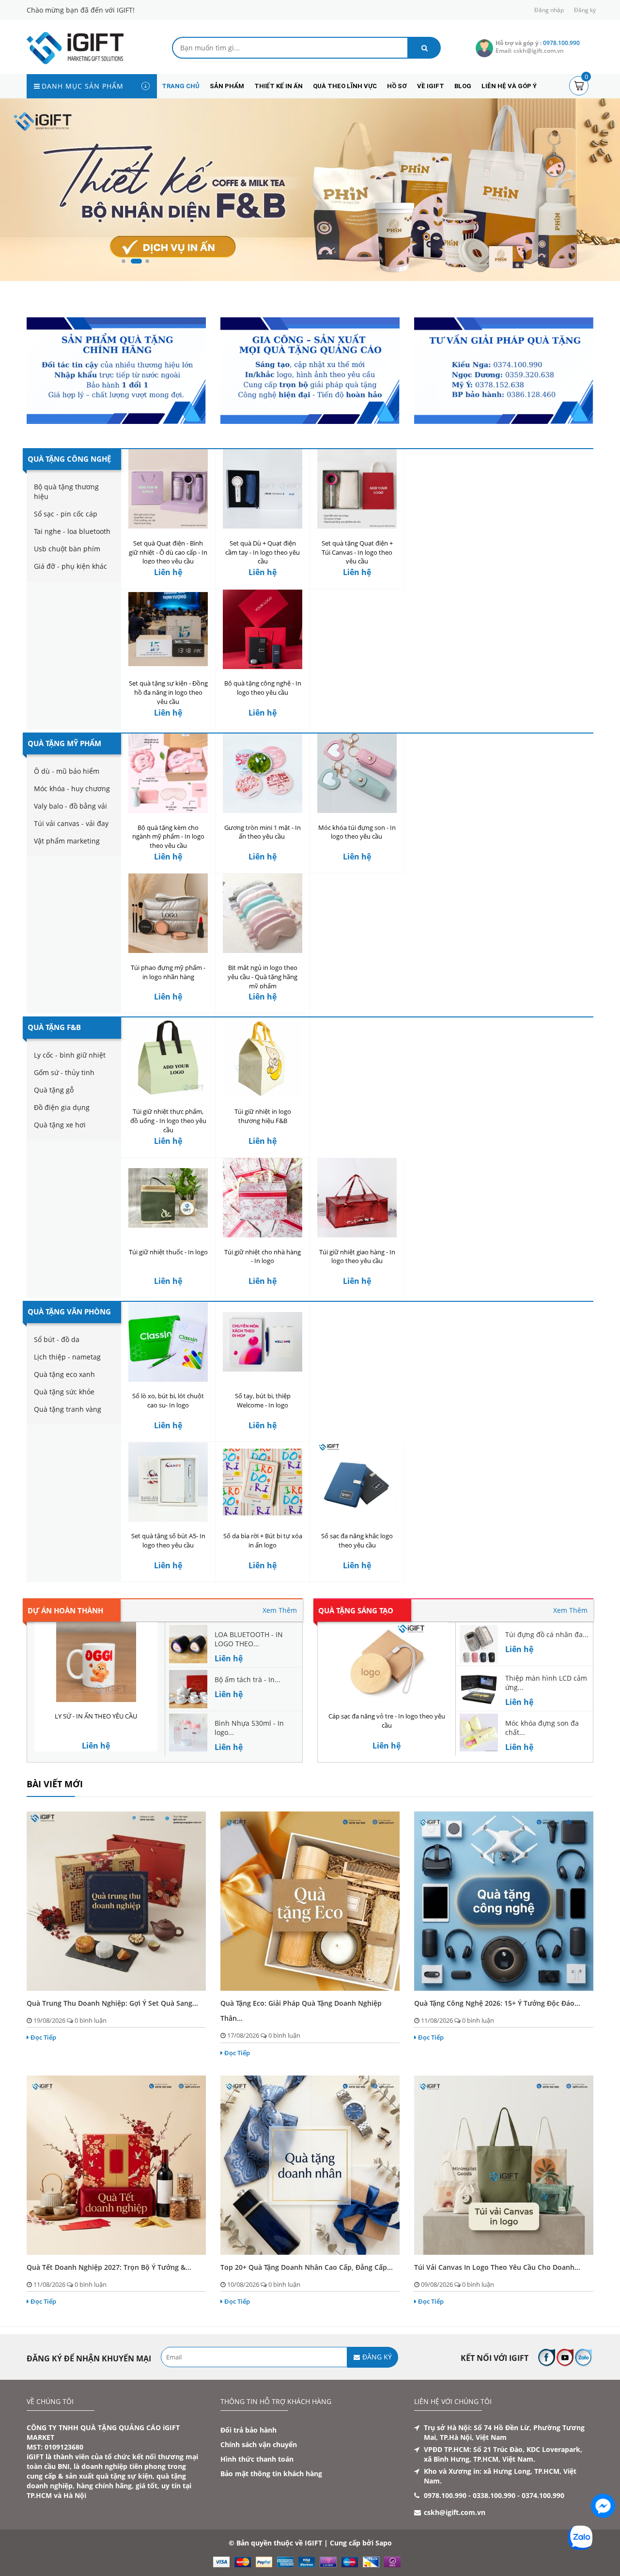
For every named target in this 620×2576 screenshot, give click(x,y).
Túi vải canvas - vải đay (71, 823)
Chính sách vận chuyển (259, 2444)
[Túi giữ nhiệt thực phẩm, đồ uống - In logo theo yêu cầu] (168, 1057)
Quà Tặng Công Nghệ (69, 459)
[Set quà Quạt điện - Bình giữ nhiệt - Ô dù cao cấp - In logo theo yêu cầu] (168, 489)
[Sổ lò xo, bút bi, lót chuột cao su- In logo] (168, 1342)
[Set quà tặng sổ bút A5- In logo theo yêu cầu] (168, 1482)
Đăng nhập (549, 10)
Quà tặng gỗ (54, 1090)
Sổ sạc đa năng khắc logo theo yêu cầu (357, 1541)
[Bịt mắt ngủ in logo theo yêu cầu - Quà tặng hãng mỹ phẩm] (263, 913)
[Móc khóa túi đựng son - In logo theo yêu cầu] (357, 773)
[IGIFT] (75, 47)
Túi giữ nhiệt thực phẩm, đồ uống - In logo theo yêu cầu (168, 1121)
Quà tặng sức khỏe (64, 1392)
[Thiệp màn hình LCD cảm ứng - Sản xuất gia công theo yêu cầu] (479, 1687)
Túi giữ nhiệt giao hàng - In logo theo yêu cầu (357, 1257)
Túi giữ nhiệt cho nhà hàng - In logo (263, 1257)
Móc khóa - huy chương (72, 788)
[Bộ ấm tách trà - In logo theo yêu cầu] (188, 1688)
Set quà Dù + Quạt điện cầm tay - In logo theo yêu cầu (263, 552)
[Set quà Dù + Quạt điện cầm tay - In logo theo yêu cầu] (263, 489)
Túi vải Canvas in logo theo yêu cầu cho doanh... (497, 2267)
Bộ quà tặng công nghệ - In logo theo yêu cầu (263, 688)
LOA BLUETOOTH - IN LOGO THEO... (249, 1639)
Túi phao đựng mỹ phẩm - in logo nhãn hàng (168, 972)
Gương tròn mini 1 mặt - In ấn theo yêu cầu (263, 832)
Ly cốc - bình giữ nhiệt (70, 1055)
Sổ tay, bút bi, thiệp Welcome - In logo (263, 1400)
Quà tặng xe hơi (60, 1125)
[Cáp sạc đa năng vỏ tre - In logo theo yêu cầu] (387, 1662)
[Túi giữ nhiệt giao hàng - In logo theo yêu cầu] (357, 1198)
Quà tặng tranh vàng (68, 1409)
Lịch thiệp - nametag (67, 1357)
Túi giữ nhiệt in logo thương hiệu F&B (263, 1116)
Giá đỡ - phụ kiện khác (70, 566)
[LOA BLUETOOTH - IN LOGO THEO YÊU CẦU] (188, 1644)
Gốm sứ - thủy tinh (64, 1072)
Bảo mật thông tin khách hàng (271, 2474)
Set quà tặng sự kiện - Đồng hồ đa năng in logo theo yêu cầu (168, 692)
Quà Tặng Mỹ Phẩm (64, 743)
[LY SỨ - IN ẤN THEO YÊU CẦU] (96, 1662)
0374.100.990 (543, 2495)
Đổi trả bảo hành (248, 2430)
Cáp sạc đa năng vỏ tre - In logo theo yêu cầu (387, 1721)
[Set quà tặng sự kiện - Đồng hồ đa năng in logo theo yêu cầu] (168, 629)
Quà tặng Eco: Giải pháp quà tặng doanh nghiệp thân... (301, 2011)
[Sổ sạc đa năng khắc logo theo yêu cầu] (357, 1482)
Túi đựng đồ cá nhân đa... (547, 1634)
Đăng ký (585, 10)
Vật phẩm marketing (67, 841)
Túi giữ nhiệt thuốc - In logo (168, 1252)
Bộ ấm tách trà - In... (248, 1679)
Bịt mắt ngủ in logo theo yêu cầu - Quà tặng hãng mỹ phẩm (263, 977)
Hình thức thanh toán (257, 2459)
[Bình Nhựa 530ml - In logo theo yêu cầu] (188, 1732)
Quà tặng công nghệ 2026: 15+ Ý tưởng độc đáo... (497, 2003)
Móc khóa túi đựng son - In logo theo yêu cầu (357, 832)
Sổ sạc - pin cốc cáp (66, 514)
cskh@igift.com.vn (455, 2512)
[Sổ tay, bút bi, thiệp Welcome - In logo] (263, 1342)
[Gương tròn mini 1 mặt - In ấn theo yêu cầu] (263, 773)
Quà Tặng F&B (54, 1027)
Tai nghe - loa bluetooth (72, 531)
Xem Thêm (280, 1610)
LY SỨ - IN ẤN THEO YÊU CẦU (96, 1716)
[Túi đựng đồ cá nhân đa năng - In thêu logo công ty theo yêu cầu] (479, 1644)
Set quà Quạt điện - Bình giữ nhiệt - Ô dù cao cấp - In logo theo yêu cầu (168, 552)
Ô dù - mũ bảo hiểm (67, 771)
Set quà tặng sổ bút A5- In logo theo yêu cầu (168, 1541)
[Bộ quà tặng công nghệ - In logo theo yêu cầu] (263, 629)
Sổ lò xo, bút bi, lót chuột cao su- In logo (168, 1400)
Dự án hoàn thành (65, 1610)
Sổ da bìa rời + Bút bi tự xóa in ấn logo (263, 1541)
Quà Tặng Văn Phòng (69, 1311)
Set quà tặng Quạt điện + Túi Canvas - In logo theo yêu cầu (357, 552)
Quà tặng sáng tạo (356, 1610)
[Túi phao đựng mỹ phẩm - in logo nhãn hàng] (168, 913)
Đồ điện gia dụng (62, 1107)
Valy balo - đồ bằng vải (70, 806)
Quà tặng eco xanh (64, 1374)
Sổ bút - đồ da (57, 1339)
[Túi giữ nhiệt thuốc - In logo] (168, 1198)
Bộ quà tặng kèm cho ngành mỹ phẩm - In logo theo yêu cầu (168, 837)
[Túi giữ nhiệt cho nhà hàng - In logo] (263, 1198)
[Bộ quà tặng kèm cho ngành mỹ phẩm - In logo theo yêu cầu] (168, 773)
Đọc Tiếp (43, 2037)
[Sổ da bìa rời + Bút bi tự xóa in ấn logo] (263, 1482)
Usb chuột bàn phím (67, 549)
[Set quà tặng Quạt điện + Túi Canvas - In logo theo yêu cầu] (357, 489)
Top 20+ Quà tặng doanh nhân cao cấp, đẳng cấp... (307, 2267)
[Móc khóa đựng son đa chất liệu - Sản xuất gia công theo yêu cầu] (479, 1732)
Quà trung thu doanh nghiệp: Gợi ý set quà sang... (112, 2003)
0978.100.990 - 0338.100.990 (470, 2495)
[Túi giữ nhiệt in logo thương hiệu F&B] (263, 1057)
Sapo (384, 2543)
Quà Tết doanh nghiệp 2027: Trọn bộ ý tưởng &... (109, 2267)
